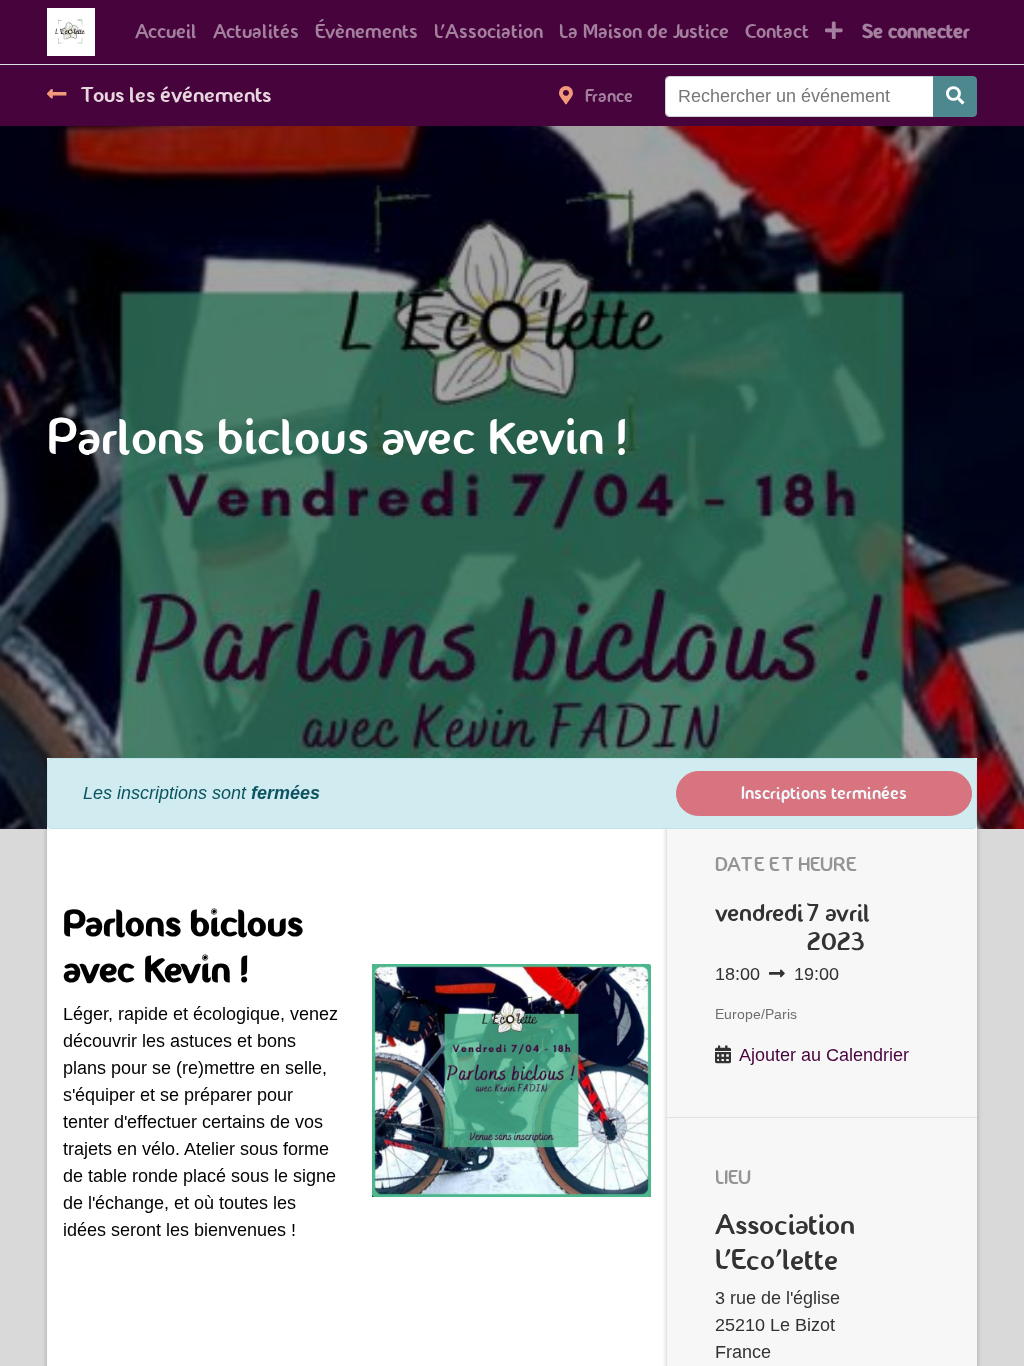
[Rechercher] (955, 96)
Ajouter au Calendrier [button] (824, 1055)
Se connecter (915, 31)
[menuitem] (166, 32)
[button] (834, 32)
